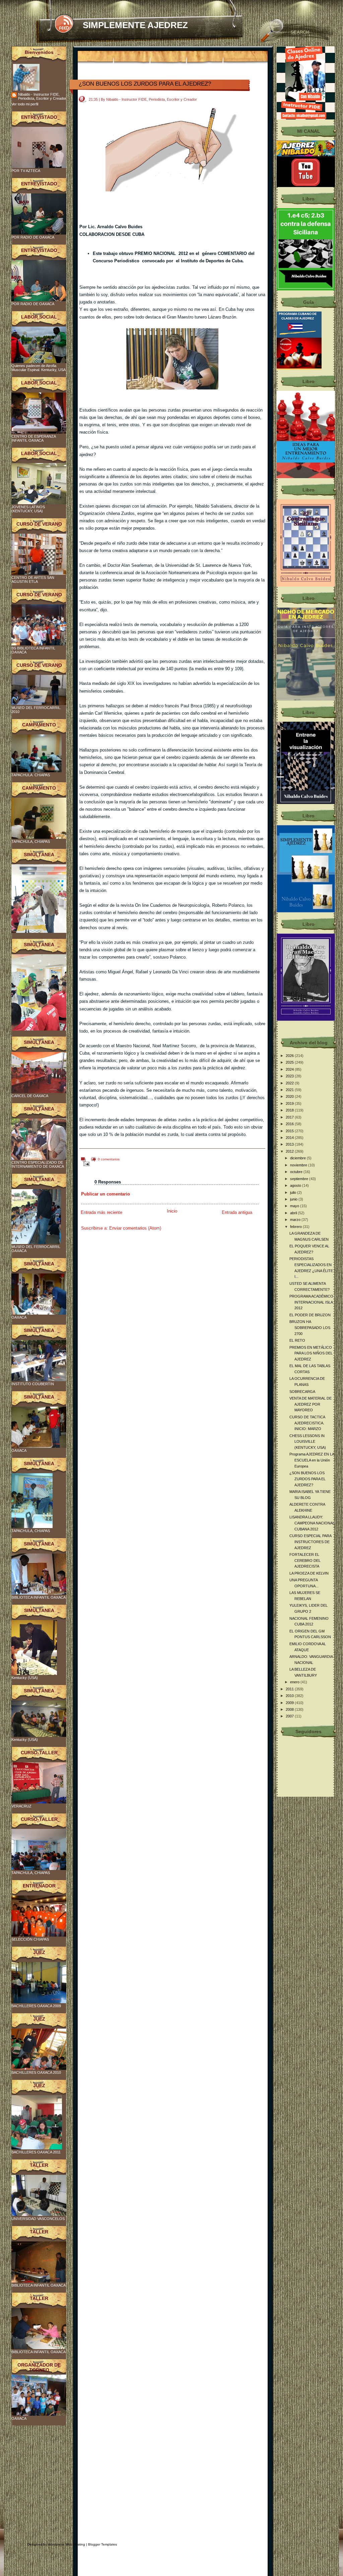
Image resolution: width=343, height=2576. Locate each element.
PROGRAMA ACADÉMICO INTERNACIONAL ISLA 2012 (311, 1302)
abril (294, 1213)
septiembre (300, 1179)
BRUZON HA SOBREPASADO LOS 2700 (310, 1327)
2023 (290, 1076)
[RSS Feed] (64, 24)
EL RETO (297, 1340)
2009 (290, 1703)
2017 (290, 1117)
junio (294, 1199)
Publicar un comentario (106, 1194)
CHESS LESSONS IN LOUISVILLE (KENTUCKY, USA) (308, 1442)
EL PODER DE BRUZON (310, 1315)
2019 (290, 1103)
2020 (290, 1096)
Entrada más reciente (101, 1212)
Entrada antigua (237, 1212)
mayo (295, 1206)
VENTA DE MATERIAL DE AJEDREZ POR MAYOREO (311, 1404)
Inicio (172, 1211)
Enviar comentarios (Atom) (135, 1228)
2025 (290, 1062)
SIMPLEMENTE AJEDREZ (135, 25)
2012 (290, 1151)
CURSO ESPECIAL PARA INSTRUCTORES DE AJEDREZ (310, 1542)
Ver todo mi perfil (25, 104)
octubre (297, 1172)
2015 (290, 1131)
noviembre (299, 1165)
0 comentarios (109, 1159)
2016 (290, 1124)
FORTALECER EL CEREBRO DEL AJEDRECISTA (305, 1560)
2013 (290, 1144)
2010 (290, 1696)
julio (294, 1192)
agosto (296, 1185)
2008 (290, 1709)
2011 (290, 1689)
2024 (290, 1069)
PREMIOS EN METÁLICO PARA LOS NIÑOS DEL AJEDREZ (311, 1353)
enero (295, 1682)
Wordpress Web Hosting (66, 2544)
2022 (290, 1083)
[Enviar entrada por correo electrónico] (85, 1164)
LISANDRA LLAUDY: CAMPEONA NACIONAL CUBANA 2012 (312, 1523)
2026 (290, 1056)
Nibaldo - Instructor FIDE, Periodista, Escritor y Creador (42, 96)
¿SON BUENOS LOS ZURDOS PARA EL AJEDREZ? (145, 84)
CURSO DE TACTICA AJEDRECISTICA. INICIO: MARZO (307, 1423)
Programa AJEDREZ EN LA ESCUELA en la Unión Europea (312, 1460)
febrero (296, 1227)
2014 (290, 1138)
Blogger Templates (102, 2544)
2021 (290, 1090)
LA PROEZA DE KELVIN (309, 1573)
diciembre (298, 1158)
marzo (296, 1220)
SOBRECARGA (302, 1392)
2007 (290, 1716)
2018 (290, 1110)
